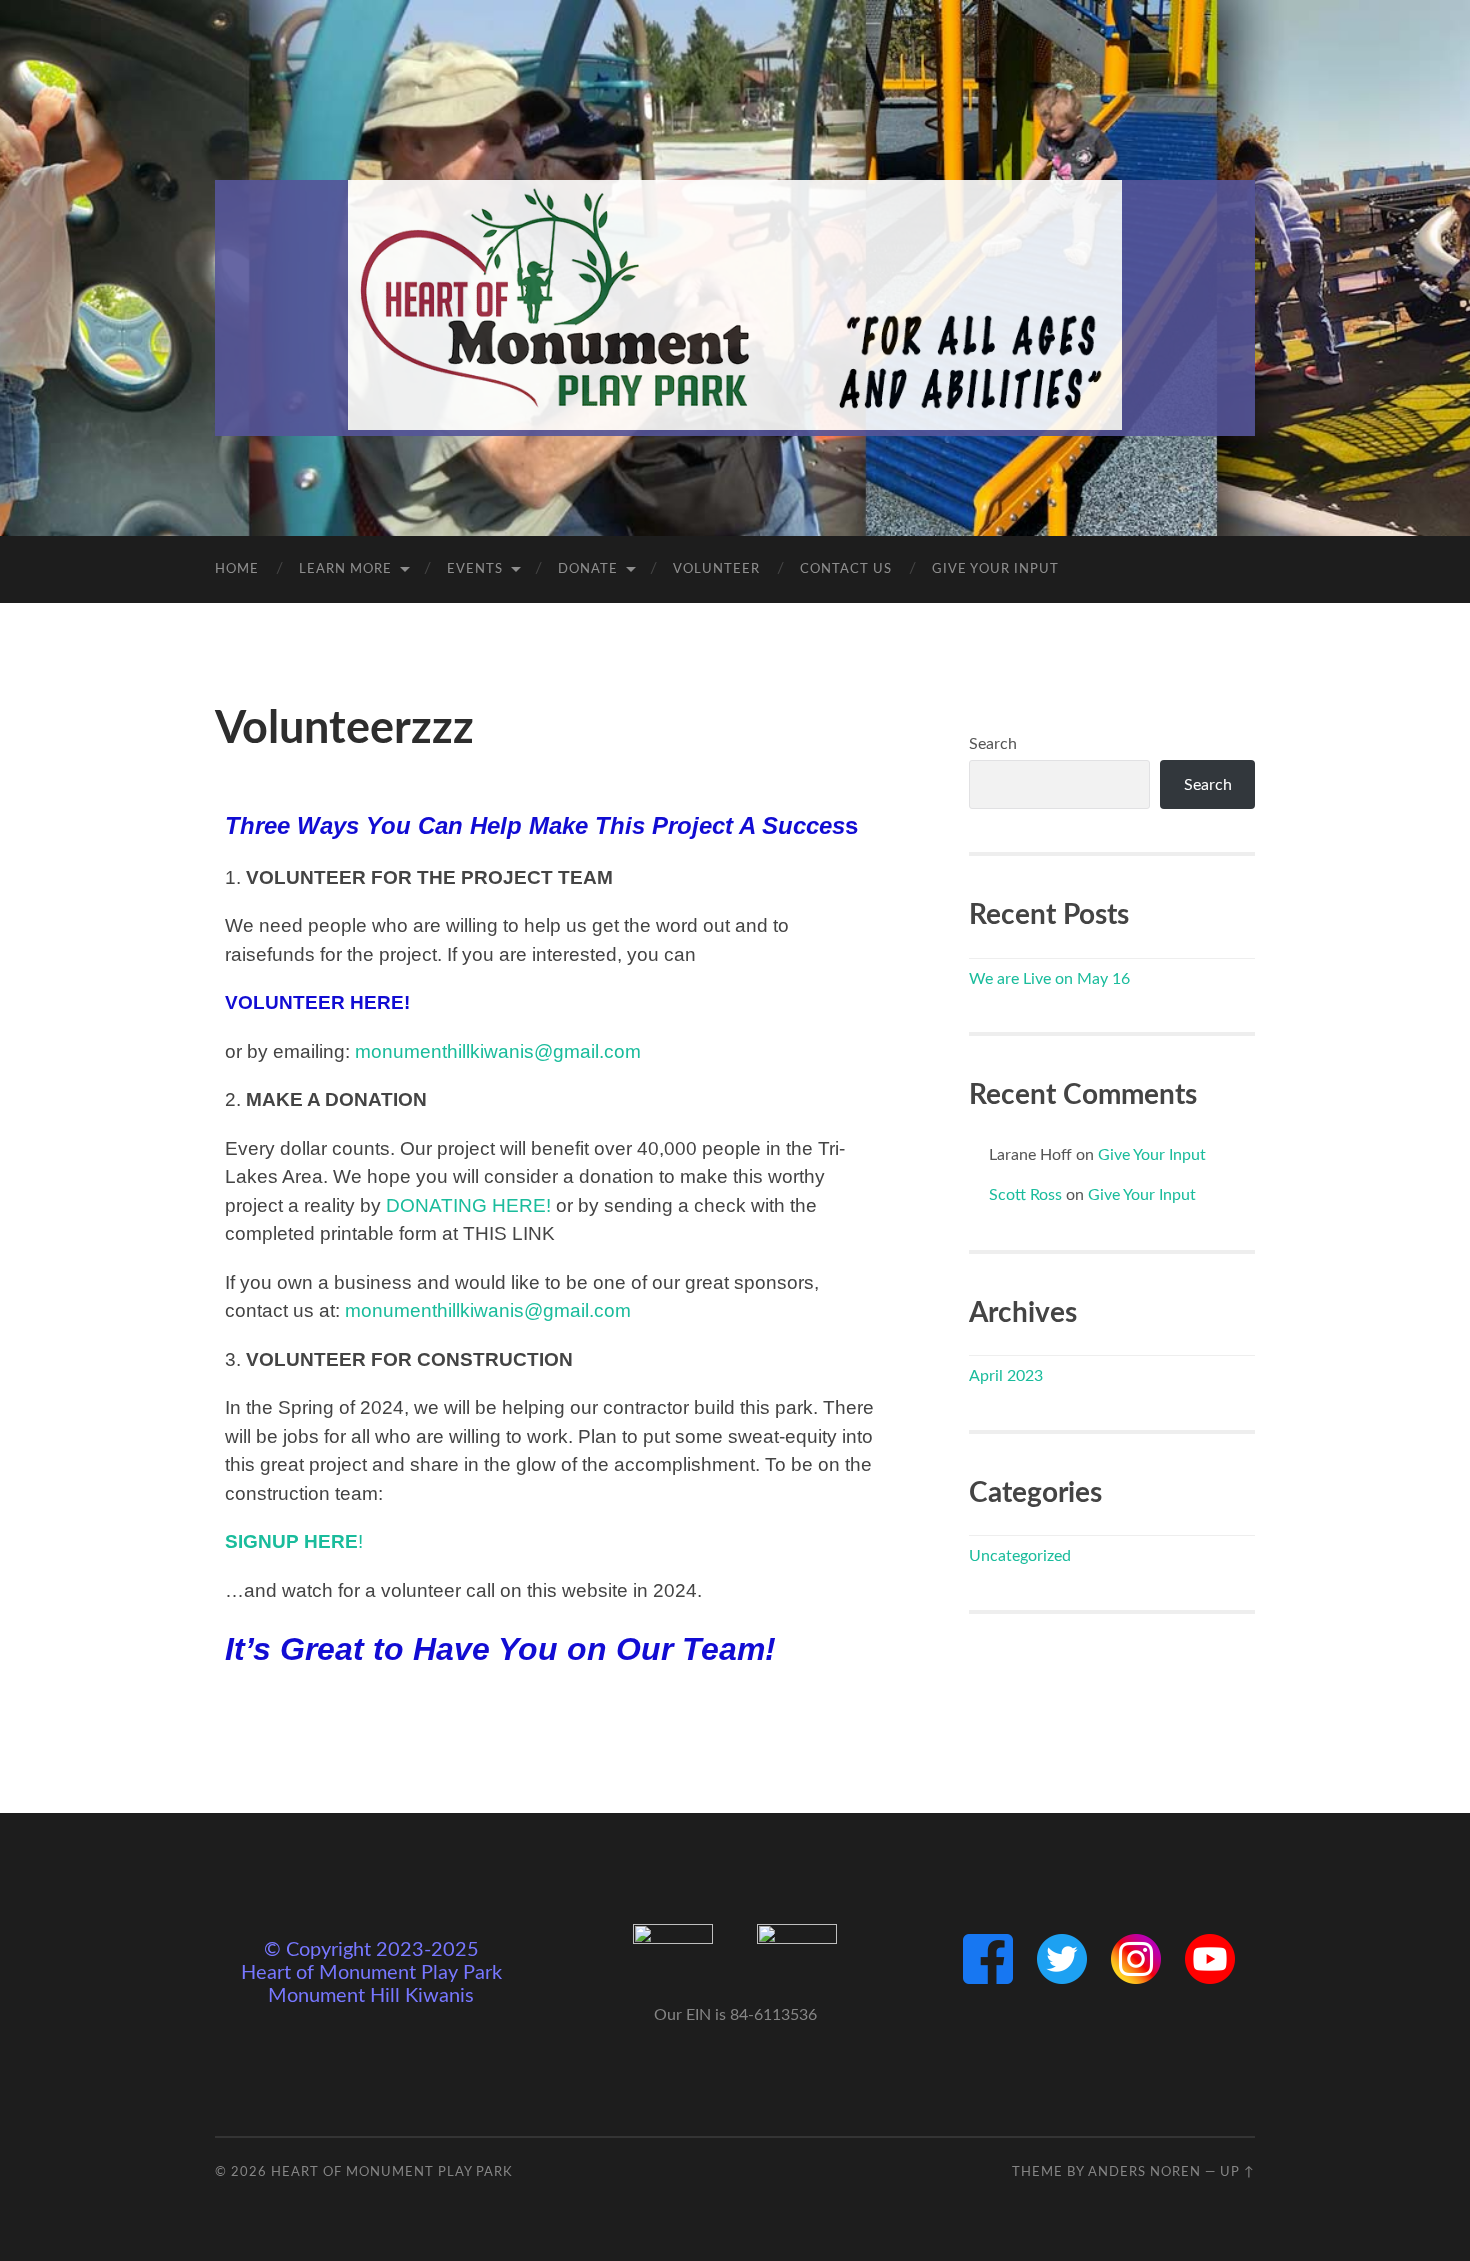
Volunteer (716, 569)
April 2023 (1006, 1376)
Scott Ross (1025, 1195)
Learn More (345, 569)
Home (237, 569)
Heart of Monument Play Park (392, 2172)
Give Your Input (995, 569)
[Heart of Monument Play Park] (734, 305)
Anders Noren (1144, 2172)
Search (993, 744)
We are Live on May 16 (1049, 979)
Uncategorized (1020, 1556)
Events (475, 569)
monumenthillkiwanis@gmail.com (498, 1051)
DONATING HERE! (468, 1205)
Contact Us (846, 569)
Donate (588, 569)
